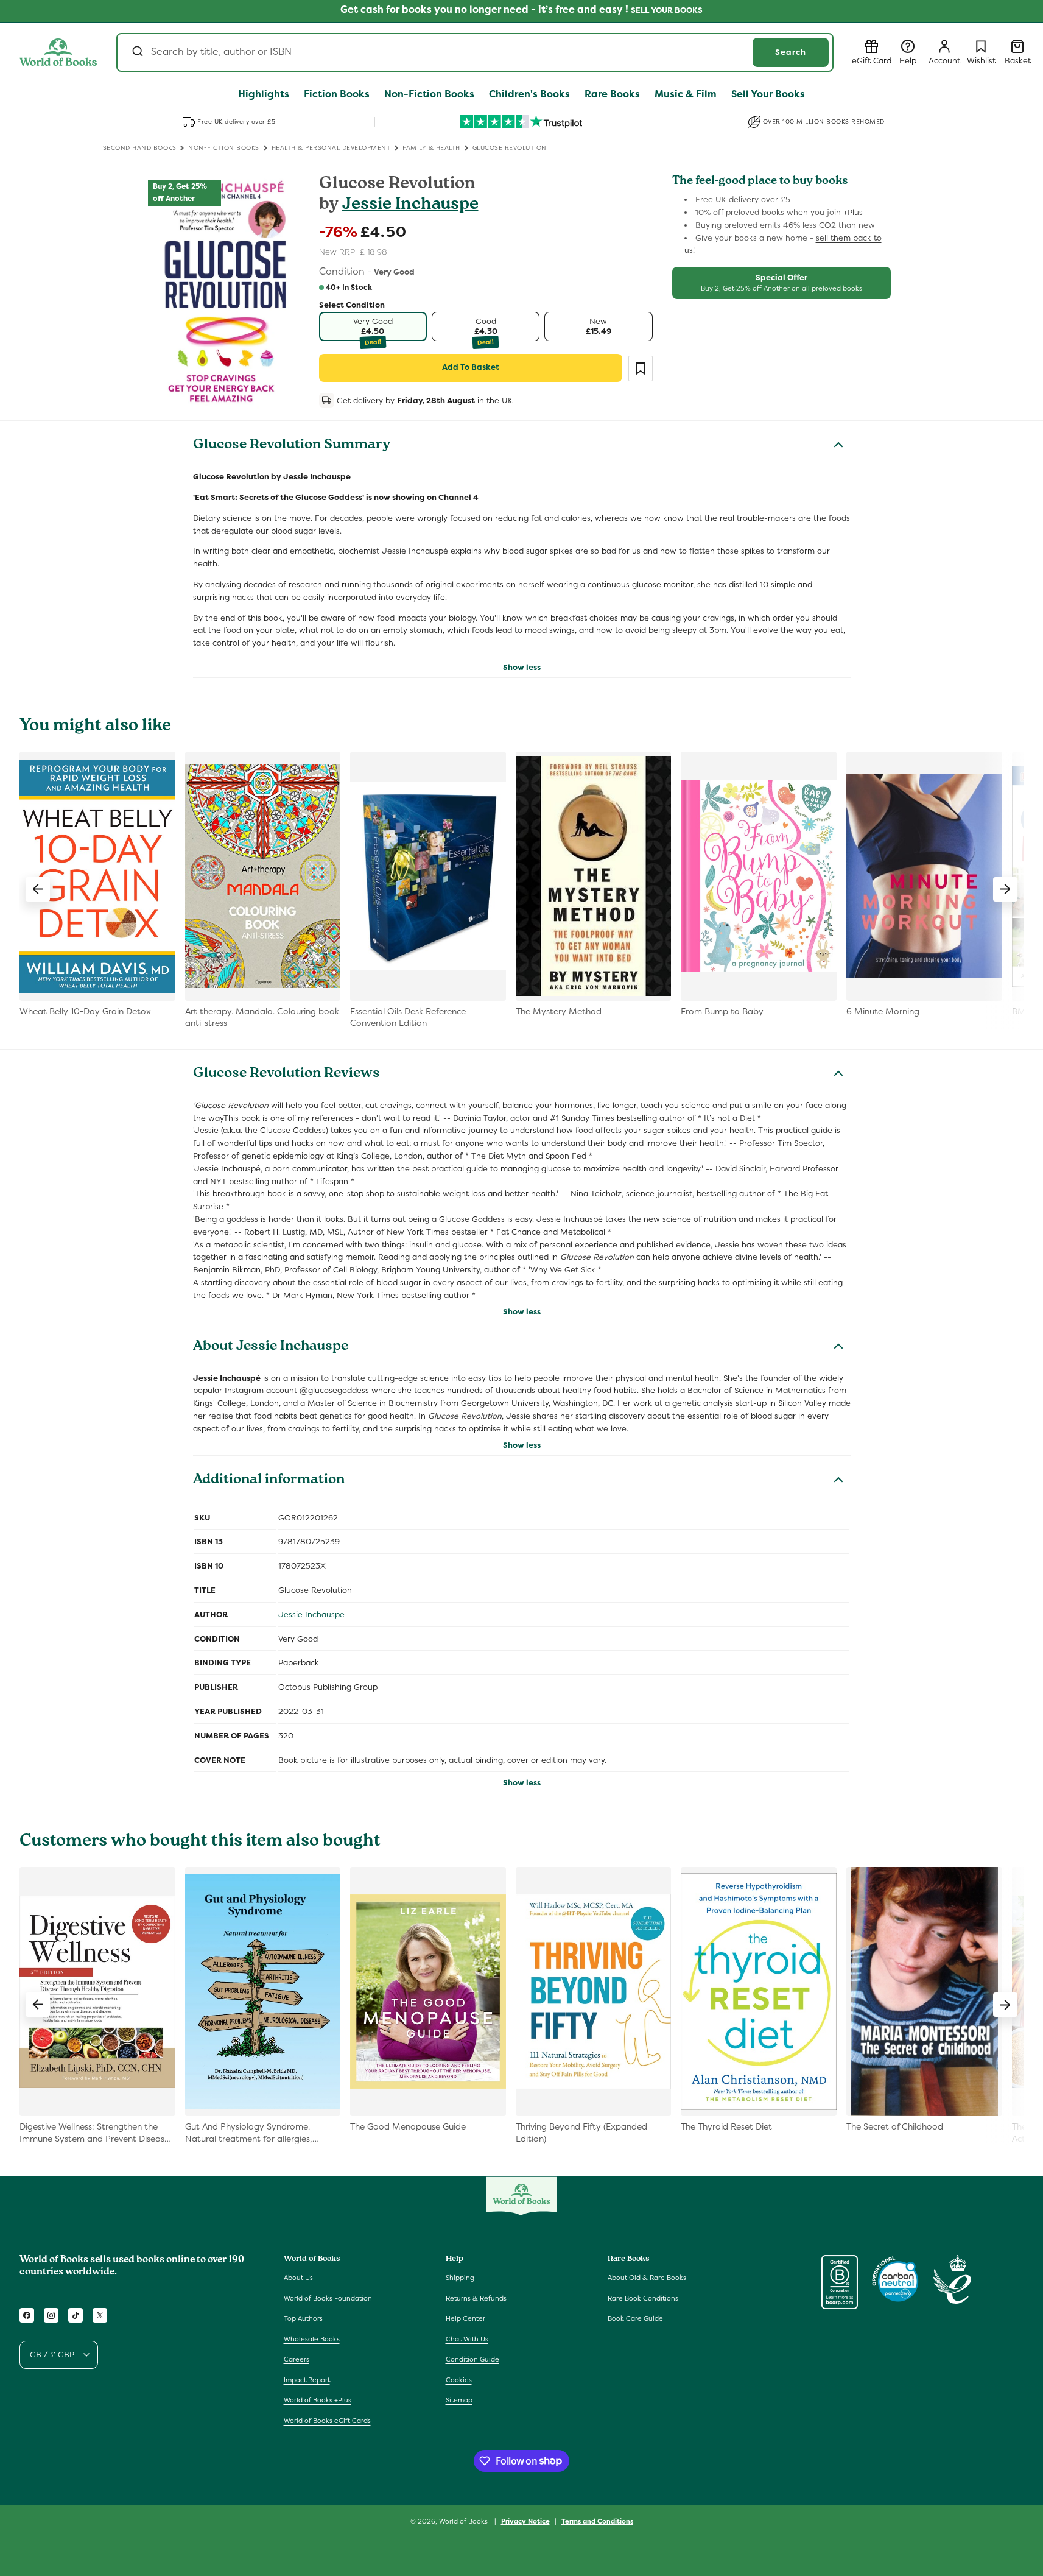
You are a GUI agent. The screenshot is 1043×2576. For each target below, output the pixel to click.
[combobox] (475, 52)
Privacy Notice (525, 2521)
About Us (298, 2278)
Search (791, 52)
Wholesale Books (312, 2339)
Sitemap (459, 2400)
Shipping (460, 2278)
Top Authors (303, 2318)
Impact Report (307, 2380)
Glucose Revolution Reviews (286, 1075)
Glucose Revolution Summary (292, 446)
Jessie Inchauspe (410, 206)
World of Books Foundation (328, 2298)
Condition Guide (472, 2359)
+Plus (853, 212)
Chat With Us (467, 2339)
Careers (297, 2359)
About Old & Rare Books (647, 2278)
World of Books (464, 2521)
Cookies (459, 2380)
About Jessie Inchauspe (271, 1347)
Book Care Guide (635, 2318)
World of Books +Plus (318, 2400)
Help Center (465, 2318)
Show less (522, 667)
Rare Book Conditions (643, 2298)
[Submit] (137, 52)
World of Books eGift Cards (327, 2421)
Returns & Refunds (476, 2298)
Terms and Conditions (597, 2521)
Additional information (269, 1481)
